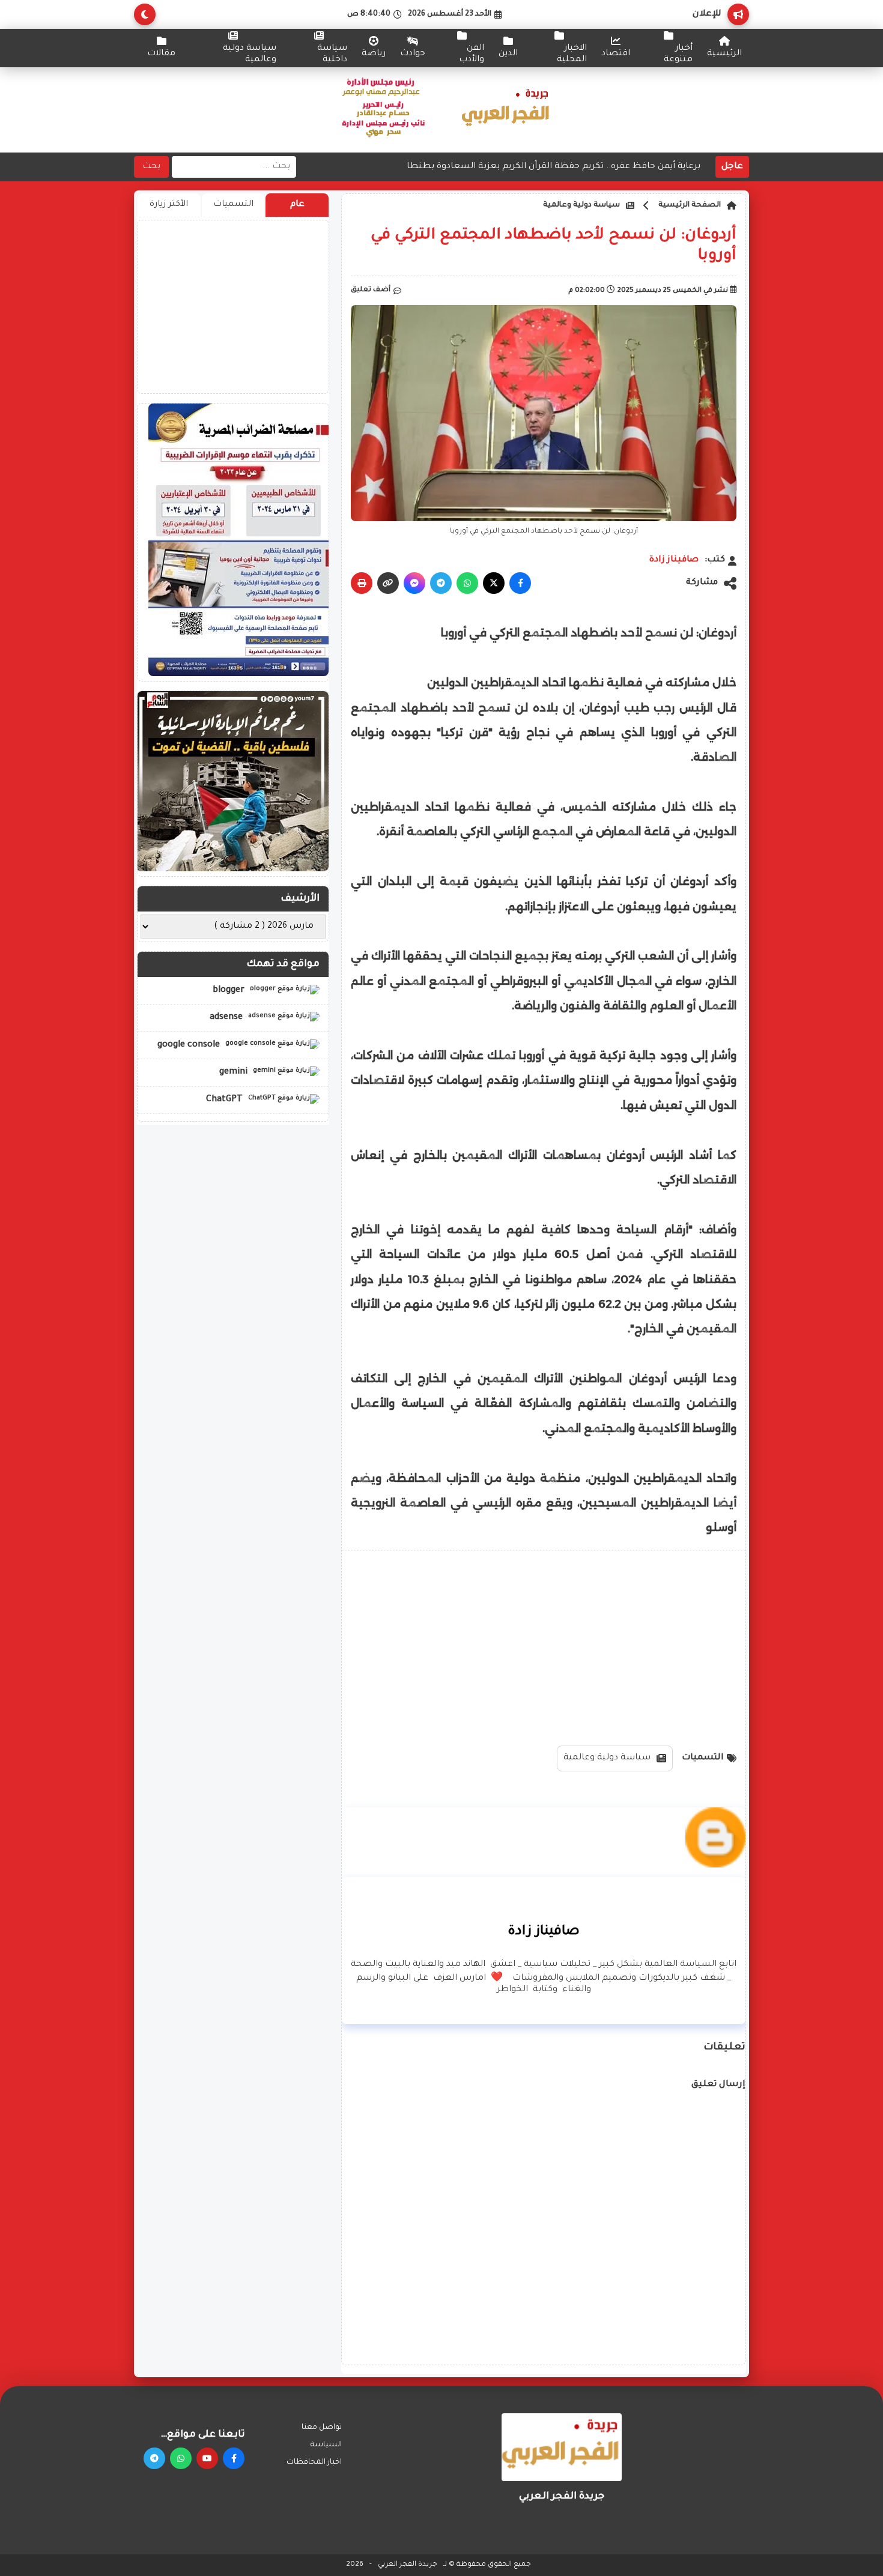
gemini (235, 1072)
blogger (230, 990)
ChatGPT (226, 1100)
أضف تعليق (371, 290)
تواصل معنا (322, 2428)
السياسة (326, 2445)
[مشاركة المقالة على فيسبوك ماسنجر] (414, 583)
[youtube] (207, 2458)
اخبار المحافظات (314, 2463)
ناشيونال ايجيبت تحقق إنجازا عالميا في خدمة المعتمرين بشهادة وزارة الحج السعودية (533, 168)
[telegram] (154, 2458)
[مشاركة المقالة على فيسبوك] (520, 583)
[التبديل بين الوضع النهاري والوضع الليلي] (145, 14)
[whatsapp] (181, 2458)
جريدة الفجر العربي (408, 2565)
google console (190, 1045)
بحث (151, 167)
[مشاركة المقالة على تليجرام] (441, 583)
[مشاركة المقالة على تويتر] (494, 583)
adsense (227, 1018)
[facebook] (234, 2458)
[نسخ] (388, 583)
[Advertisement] (544, 1643)
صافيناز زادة (674, 560)
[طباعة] (362, 583)
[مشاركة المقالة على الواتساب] (467, 583)
